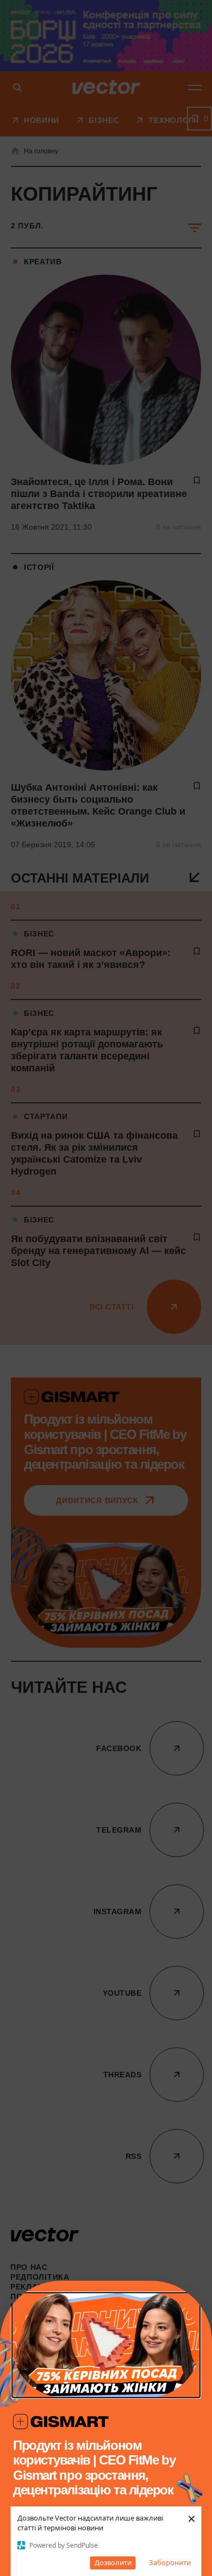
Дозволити (113, 2562)
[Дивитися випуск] (106, 2345)
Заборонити (170, 2562)
